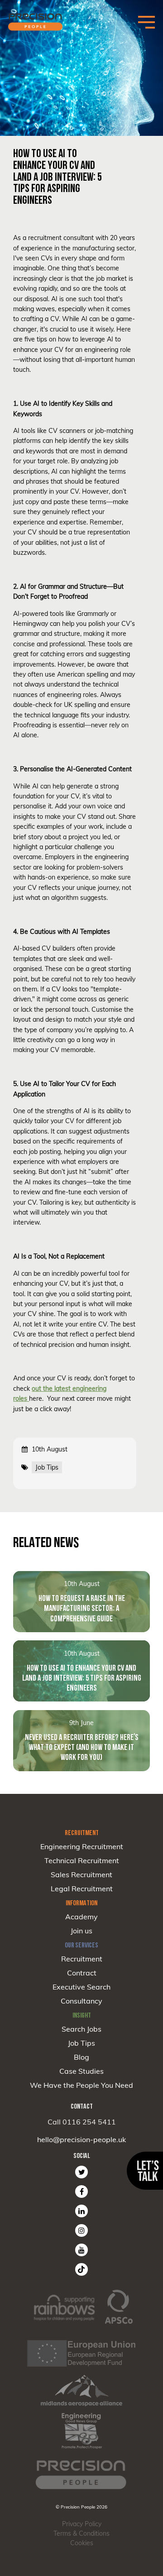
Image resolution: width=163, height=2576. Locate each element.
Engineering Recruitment (82, 1846)
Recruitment (82, 1959)
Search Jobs (81, 2029)
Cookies (82, 2543)
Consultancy (81, 2001)
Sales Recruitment (81, 1874)
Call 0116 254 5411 (82, 2122)
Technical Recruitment (82, 1860)
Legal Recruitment (82, 1889)
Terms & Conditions (81, 2533)
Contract (82, 1973)
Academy (81, 1917)
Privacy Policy (82, 2524)
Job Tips (81, 2043)
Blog (81, 2057)
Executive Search (81, 1987)
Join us (81, 1931)
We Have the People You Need (81, 2085)
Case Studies (81, 2071)
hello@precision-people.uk (81, 2139)
